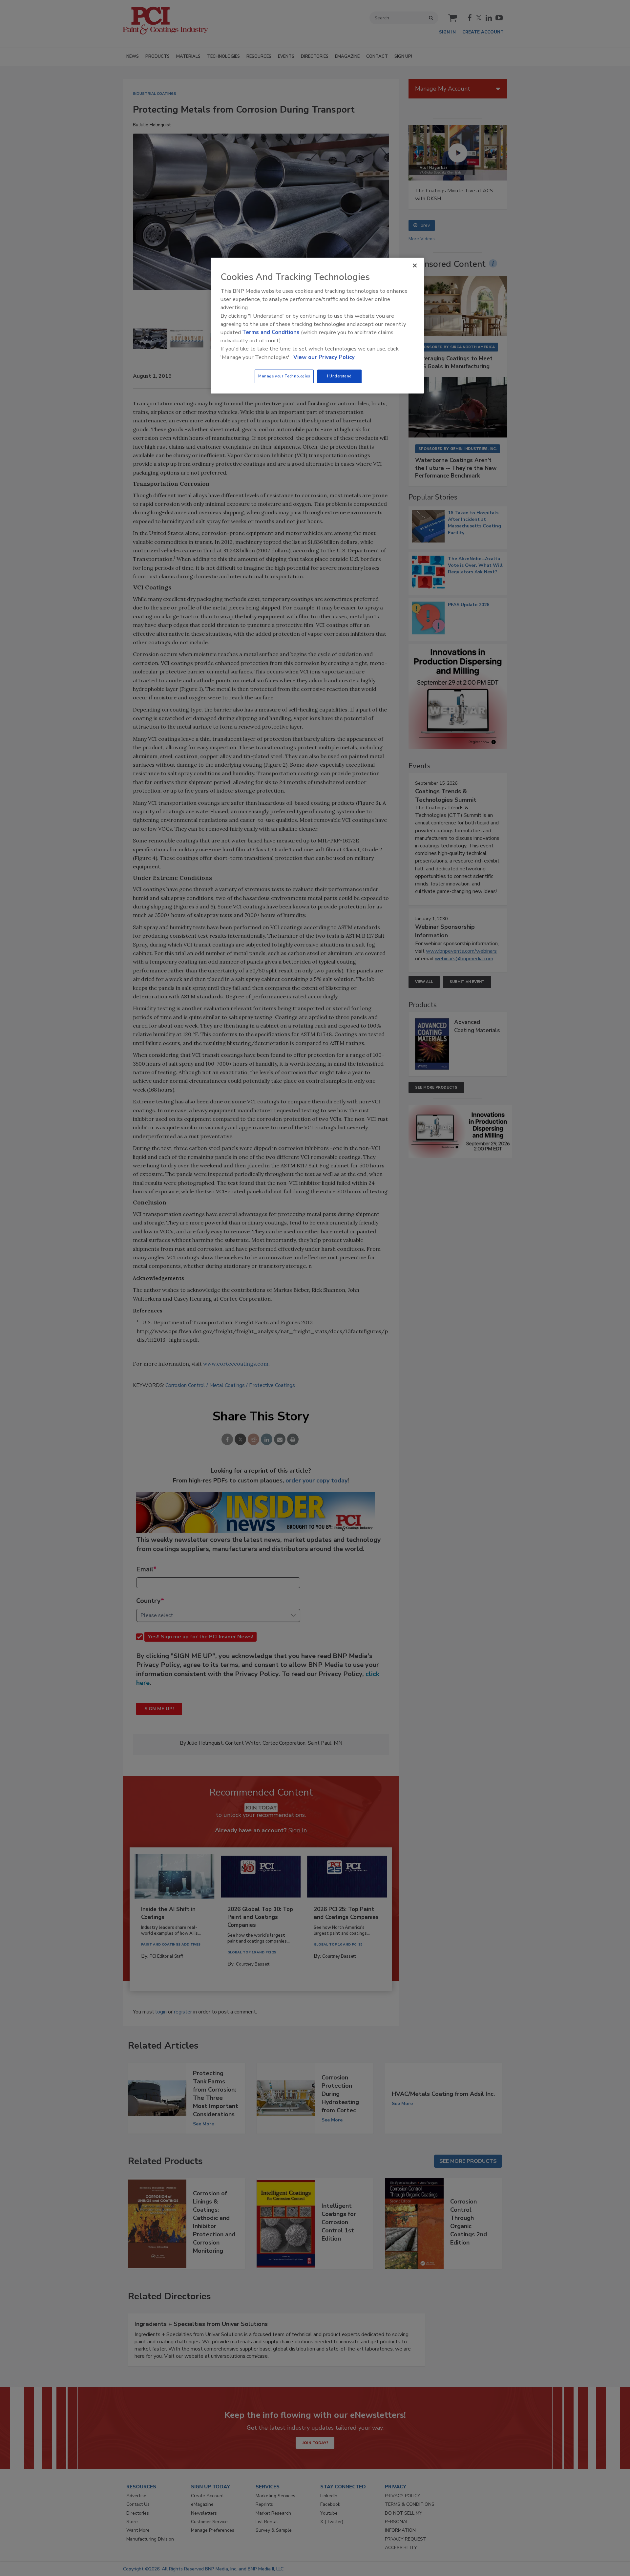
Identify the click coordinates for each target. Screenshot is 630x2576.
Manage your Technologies (284, 376)
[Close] (415, 266)
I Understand (339, 376)
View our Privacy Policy (324, 357)
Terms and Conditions (271, 332)
